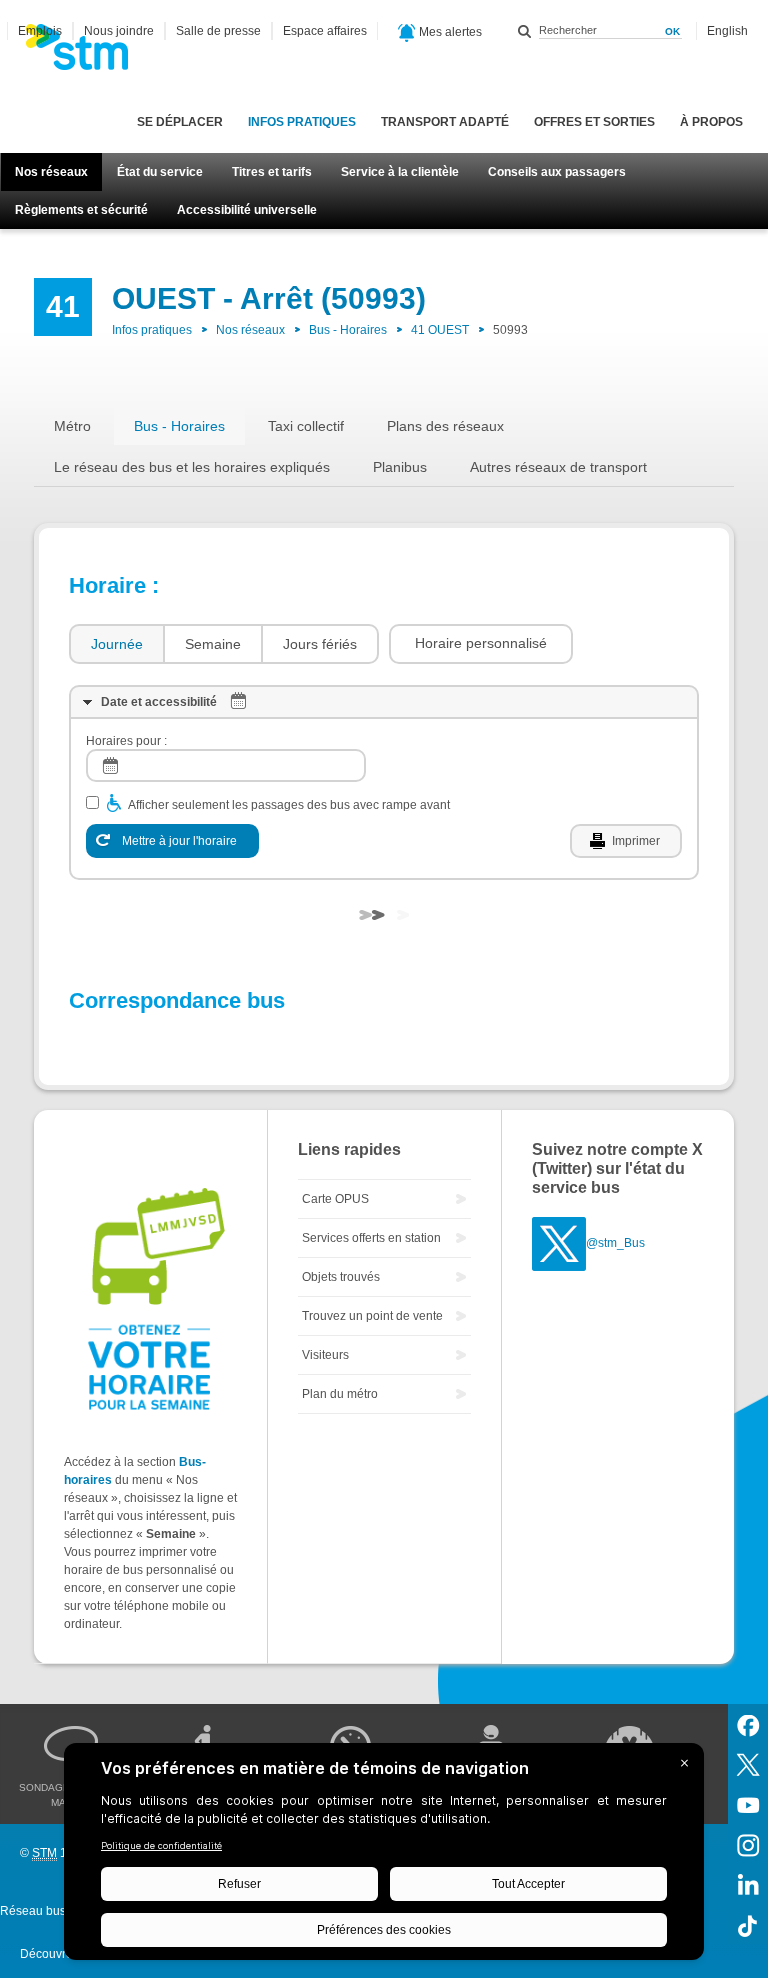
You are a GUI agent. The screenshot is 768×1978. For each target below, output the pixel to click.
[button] (481, 644)
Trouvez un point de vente (372, 1316)
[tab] (116, 644)
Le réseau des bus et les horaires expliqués (192, 467)
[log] (226, 765)
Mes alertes (449, 32)
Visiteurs (325, 1355)
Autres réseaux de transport (558, 467)
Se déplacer (180, 122)
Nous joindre (119, 31)
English (727, 31)
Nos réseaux (51, 172)
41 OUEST (440, 330)
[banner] (87, 53)
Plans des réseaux (445, 426)
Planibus (400, 467)
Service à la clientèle (400, 172)
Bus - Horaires (348, 330)
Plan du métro (340, 1394)
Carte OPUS (335, 1199)
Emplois (40, 31)
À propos (711, 122)
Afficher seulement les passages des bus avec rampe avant (289, 805)
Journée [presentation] (117, 644)
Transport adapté (445, 122)
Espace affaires (325, 31)
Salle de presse (218, 31)
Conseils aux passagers (557, 172)
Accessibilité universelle (247, 210)
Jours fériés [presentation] (320, 644)
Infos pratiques (302, 122)
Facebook (748, 1724)
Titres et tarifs (272, 172)
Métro (72, 426)
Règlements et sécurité (81, 210)
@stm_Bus (615, 1243)
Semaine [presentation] (213, 644)
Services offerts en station (371, 1238)
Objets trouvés (341, 1277)
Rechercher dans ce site (525, 31)
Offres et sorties (594, 122)
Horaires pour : (126, 741)
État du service (160, 172)
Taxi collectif (306, 426)
